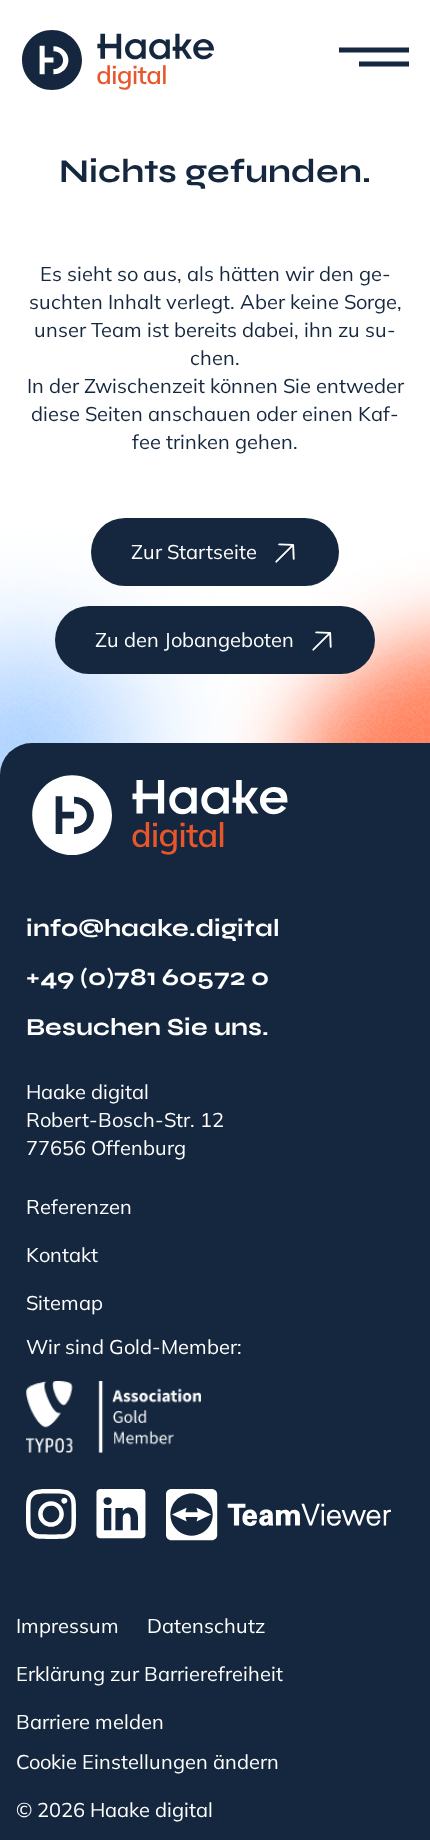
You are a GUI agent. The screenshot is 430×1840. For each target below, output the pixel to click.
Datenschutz (206, 1626)
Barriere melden (90, 1722)
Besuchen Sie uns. (147, 1027)
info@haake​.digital (153, 928)
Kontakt (62, 1255)
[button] (354, 60)
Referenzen (79, 1207)
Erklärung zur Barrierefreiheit (149, 1674)
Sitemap (64, 1303)
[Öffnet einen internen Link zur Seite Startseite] (118, 60)
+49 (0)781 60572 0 (147, 977)
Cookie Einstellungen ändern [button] (147, 1761)
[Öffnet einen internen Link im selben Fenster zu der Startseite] (160, 815)
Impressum (67, 1626)
